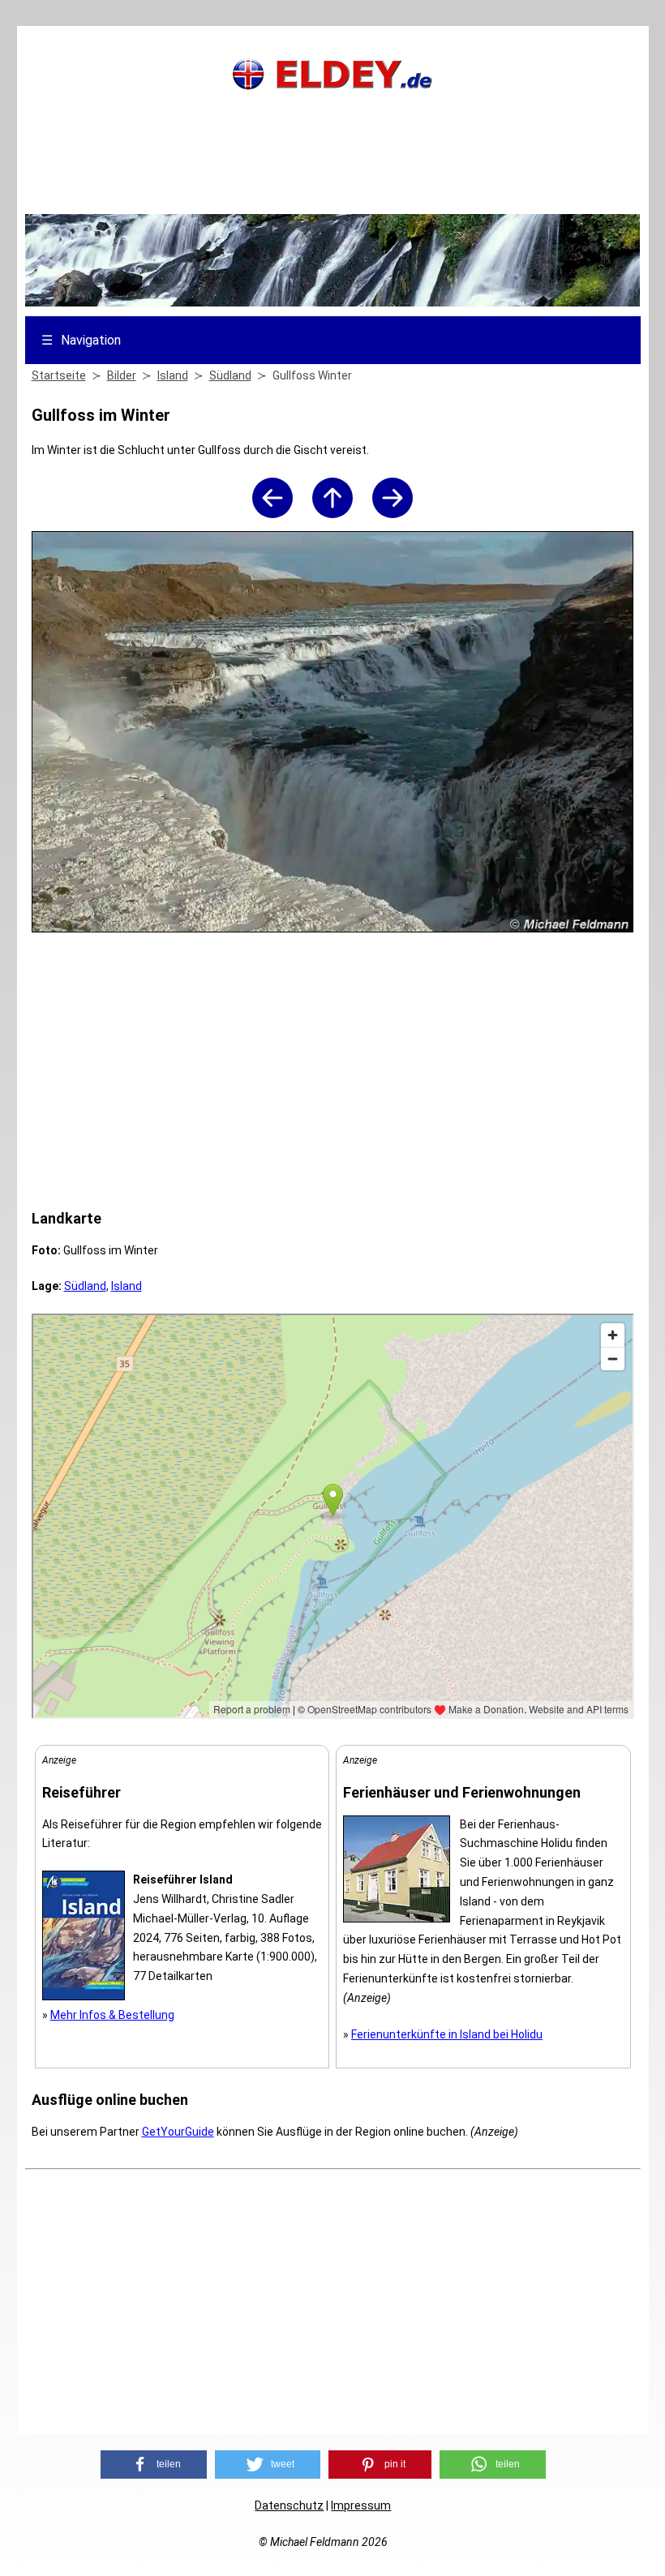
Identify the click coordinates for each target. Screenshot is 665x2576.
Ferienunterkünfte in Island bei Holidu (447, 2034)
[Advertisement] (332, 174)
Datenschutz (289, 2505)
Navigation (81, 340)
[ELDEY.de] (332, 86)
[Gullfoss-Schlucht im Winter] (393, 514)
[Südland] (332, 514)
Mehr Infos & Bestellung (112, 2015)
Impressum (361, 2505)
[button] (154, 2465)
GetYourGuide (178, 2132)
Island (127, 1286)
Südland (85, 1286)
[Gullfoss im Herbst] (272, 514)
